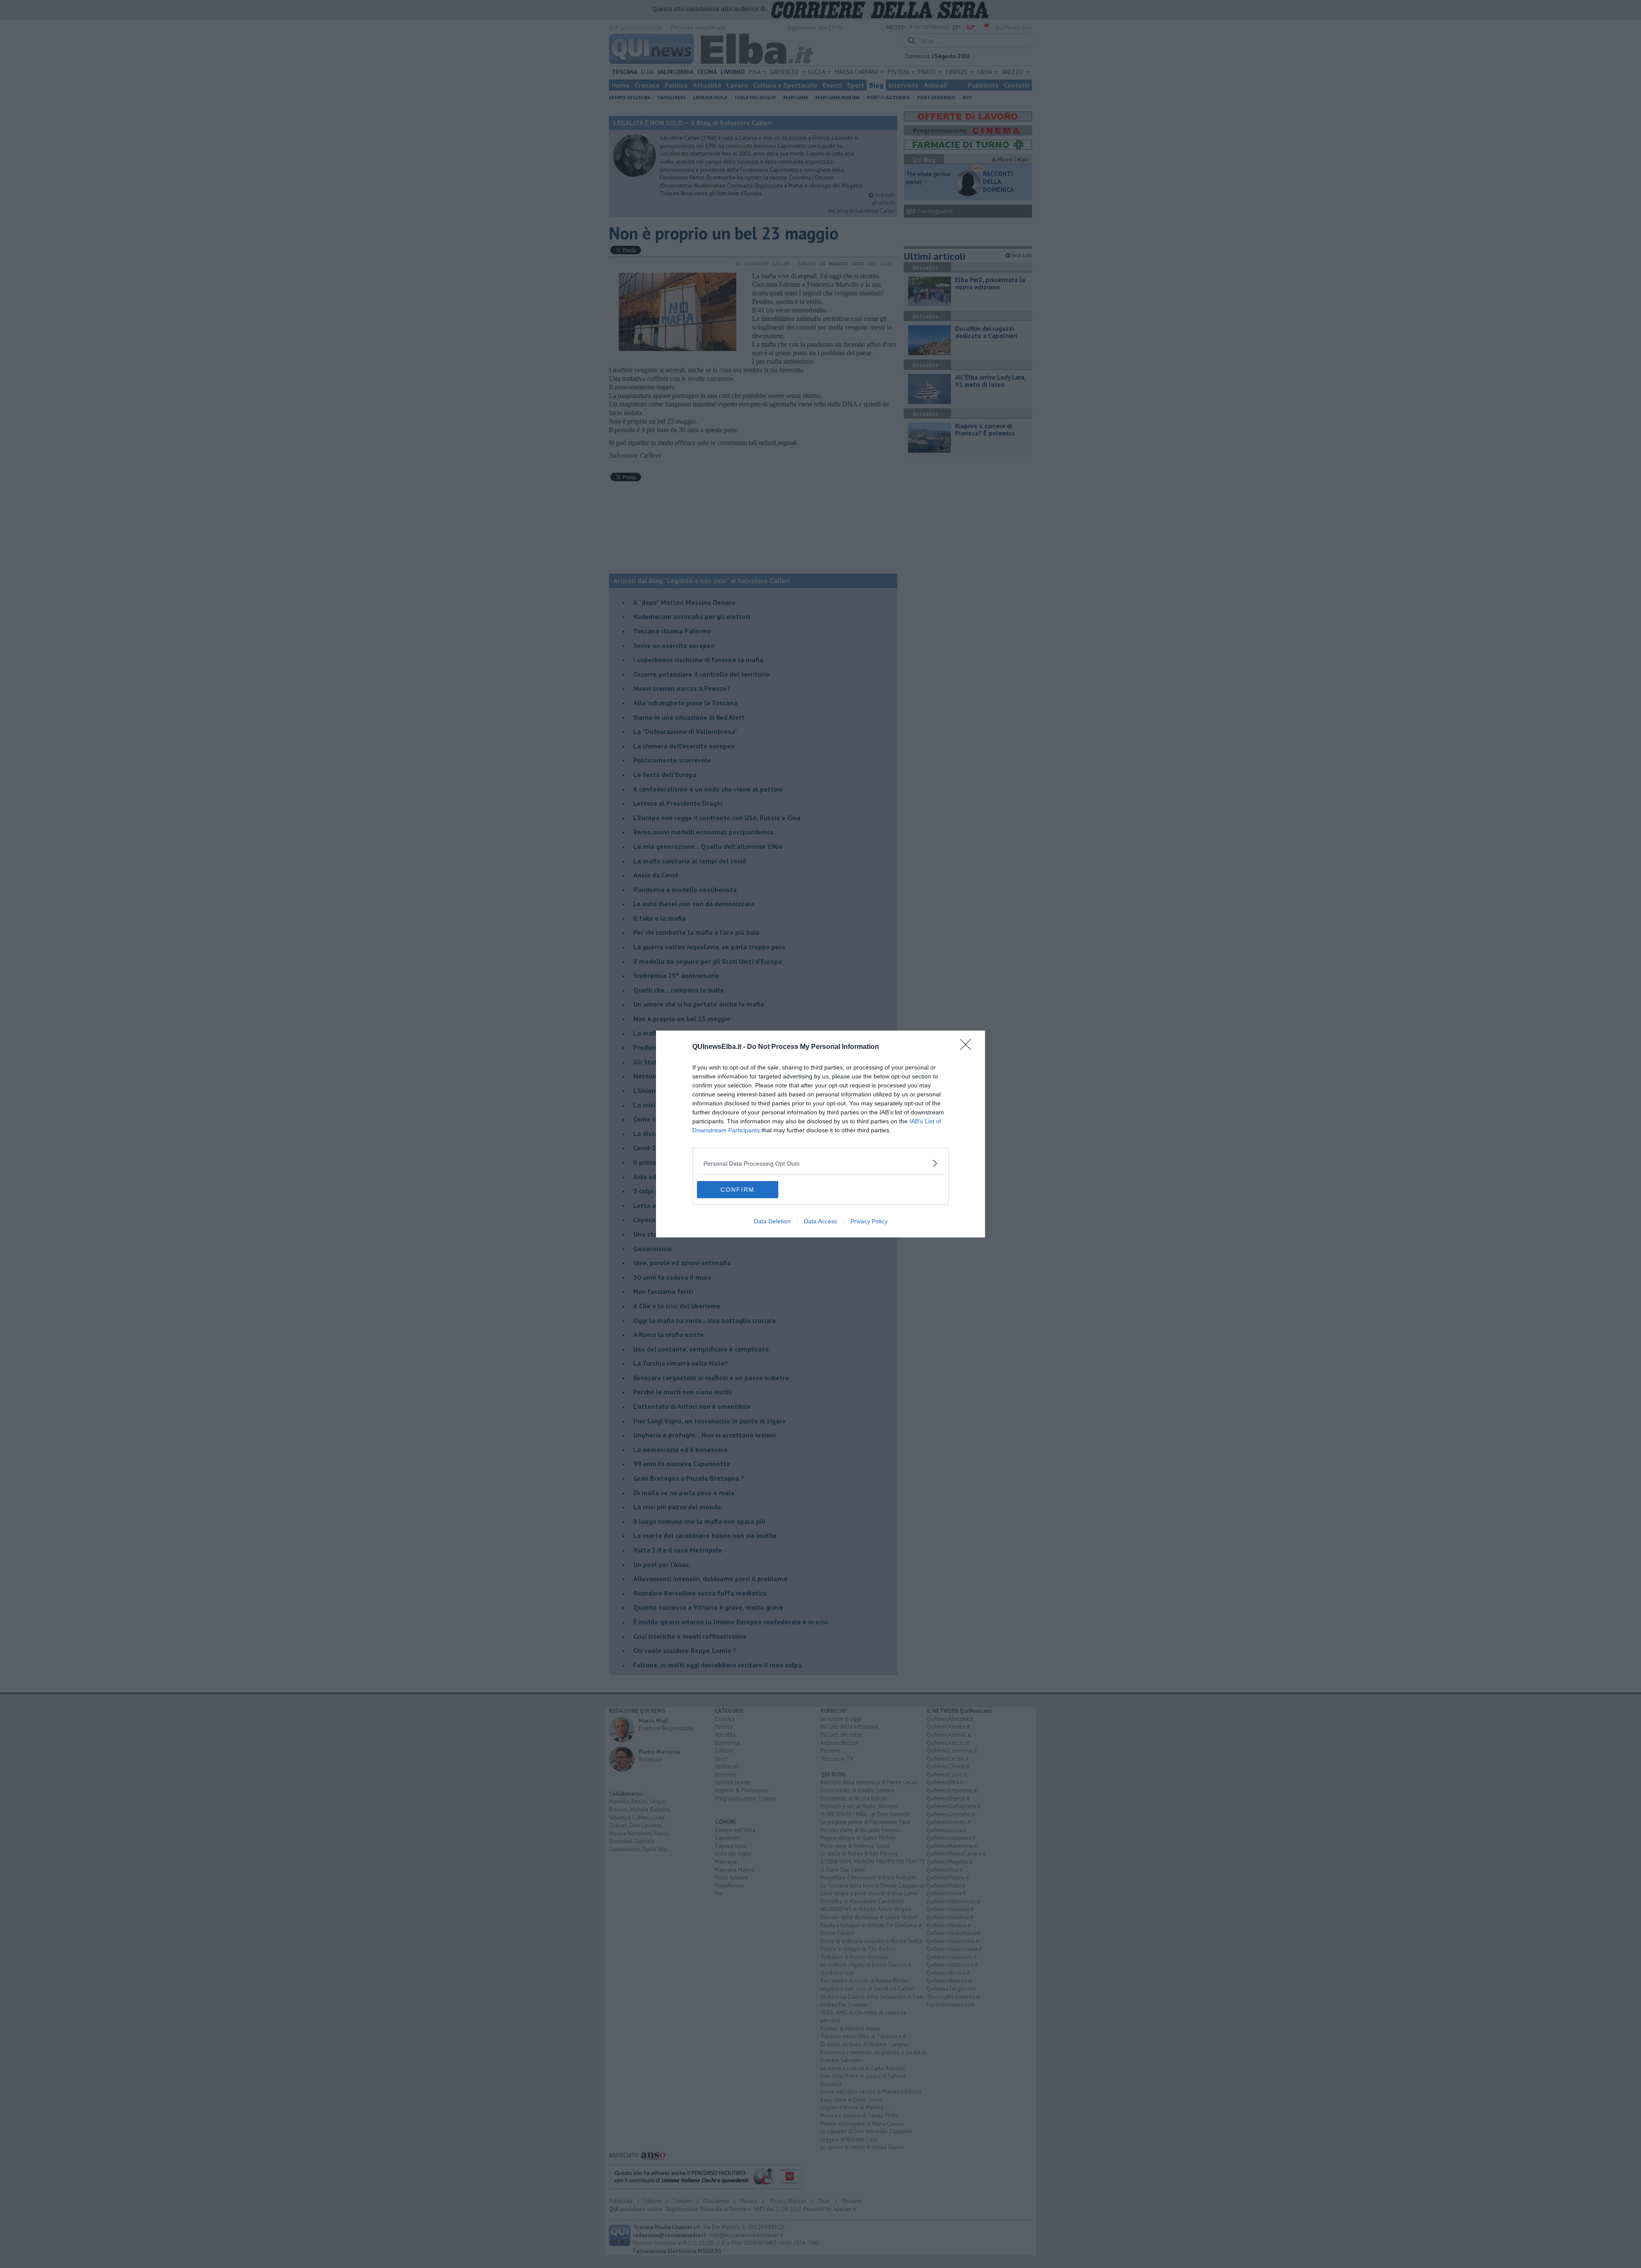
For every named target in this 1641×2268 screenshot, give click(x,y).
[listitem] (820, 1163)
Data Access (820, 1221)
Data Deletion (772, 1221)
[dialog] (820, 1134)
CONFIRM (738, 1190)
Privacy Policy (869, 1221)
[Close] (968, 1047)
